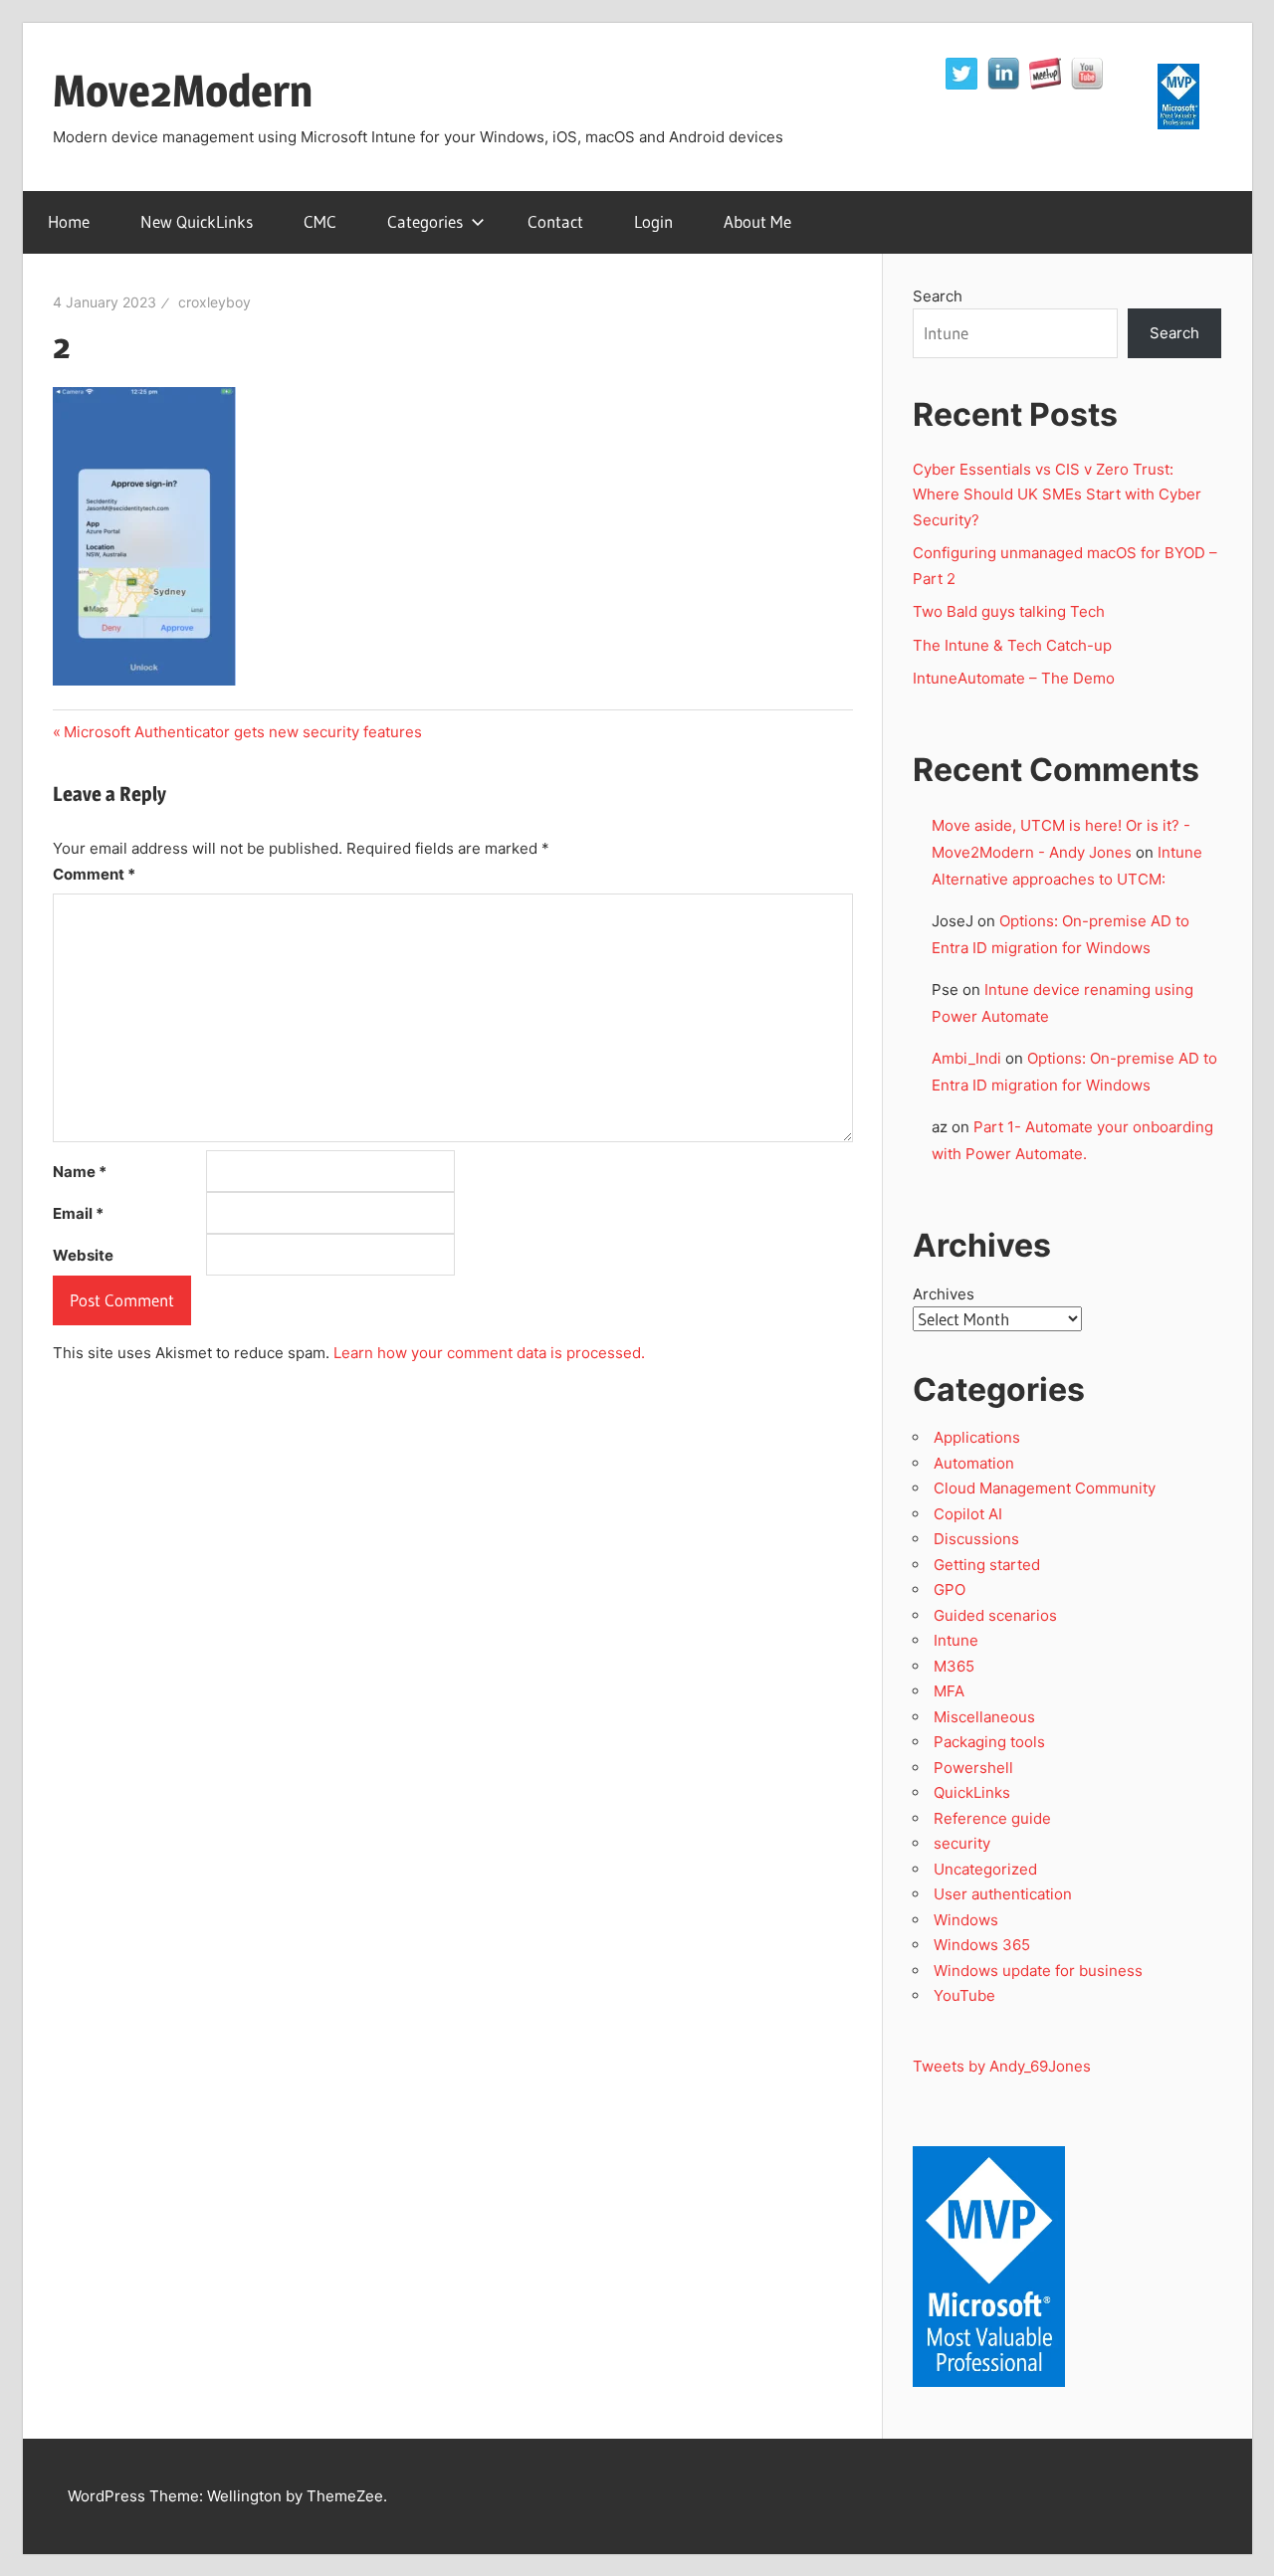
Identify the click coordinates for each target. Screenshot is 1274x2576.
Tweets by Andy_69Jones (1002, 2066)
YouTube (964, 1995)
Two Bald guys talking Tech (1009, 611)
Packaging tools (989, 1742)
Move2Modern (183, 91)
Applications (977, 1437)
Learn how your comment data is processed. (489, 1353)
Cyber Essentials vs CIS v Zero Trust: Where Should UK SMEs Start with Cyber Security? (1057, 495)
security (962, 1843)
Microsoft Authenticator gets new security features (242, 732)
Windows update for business (1038, 1971)
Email (78, 1213)
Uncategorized (985, 1869)
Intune (956, 1640)
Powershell (973, 1768)
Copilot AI (968, 1514)
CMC (320, 221)
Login (653, 221)
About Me (757, 221)
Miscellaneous (984, 1717)
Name (80, 1172)
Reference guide (992, 1818)
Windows (966, 1920)
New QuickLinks (197, 221)
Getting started (987, 1565)
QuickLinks (972, 1792)
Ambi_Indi (966, 1058)
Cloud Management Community (1045, 1488)
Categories (425, 221)
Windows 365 (982, 1945)
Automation (974, 1463)
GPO (950, 1589)
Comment (94, 874)
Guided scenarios (995, 1615)
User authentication (1003, 1894)
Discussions (976, 1539)
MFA (949, 1691)
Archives (944, 1294)
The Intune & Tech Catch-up (1014, 645)
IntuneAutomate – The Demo (1014, 678)
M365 (954, 1666)
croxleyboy (214, 302)
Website (83, 1255)
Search (938, 296)
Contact (555, 221)
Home (69, 221)
